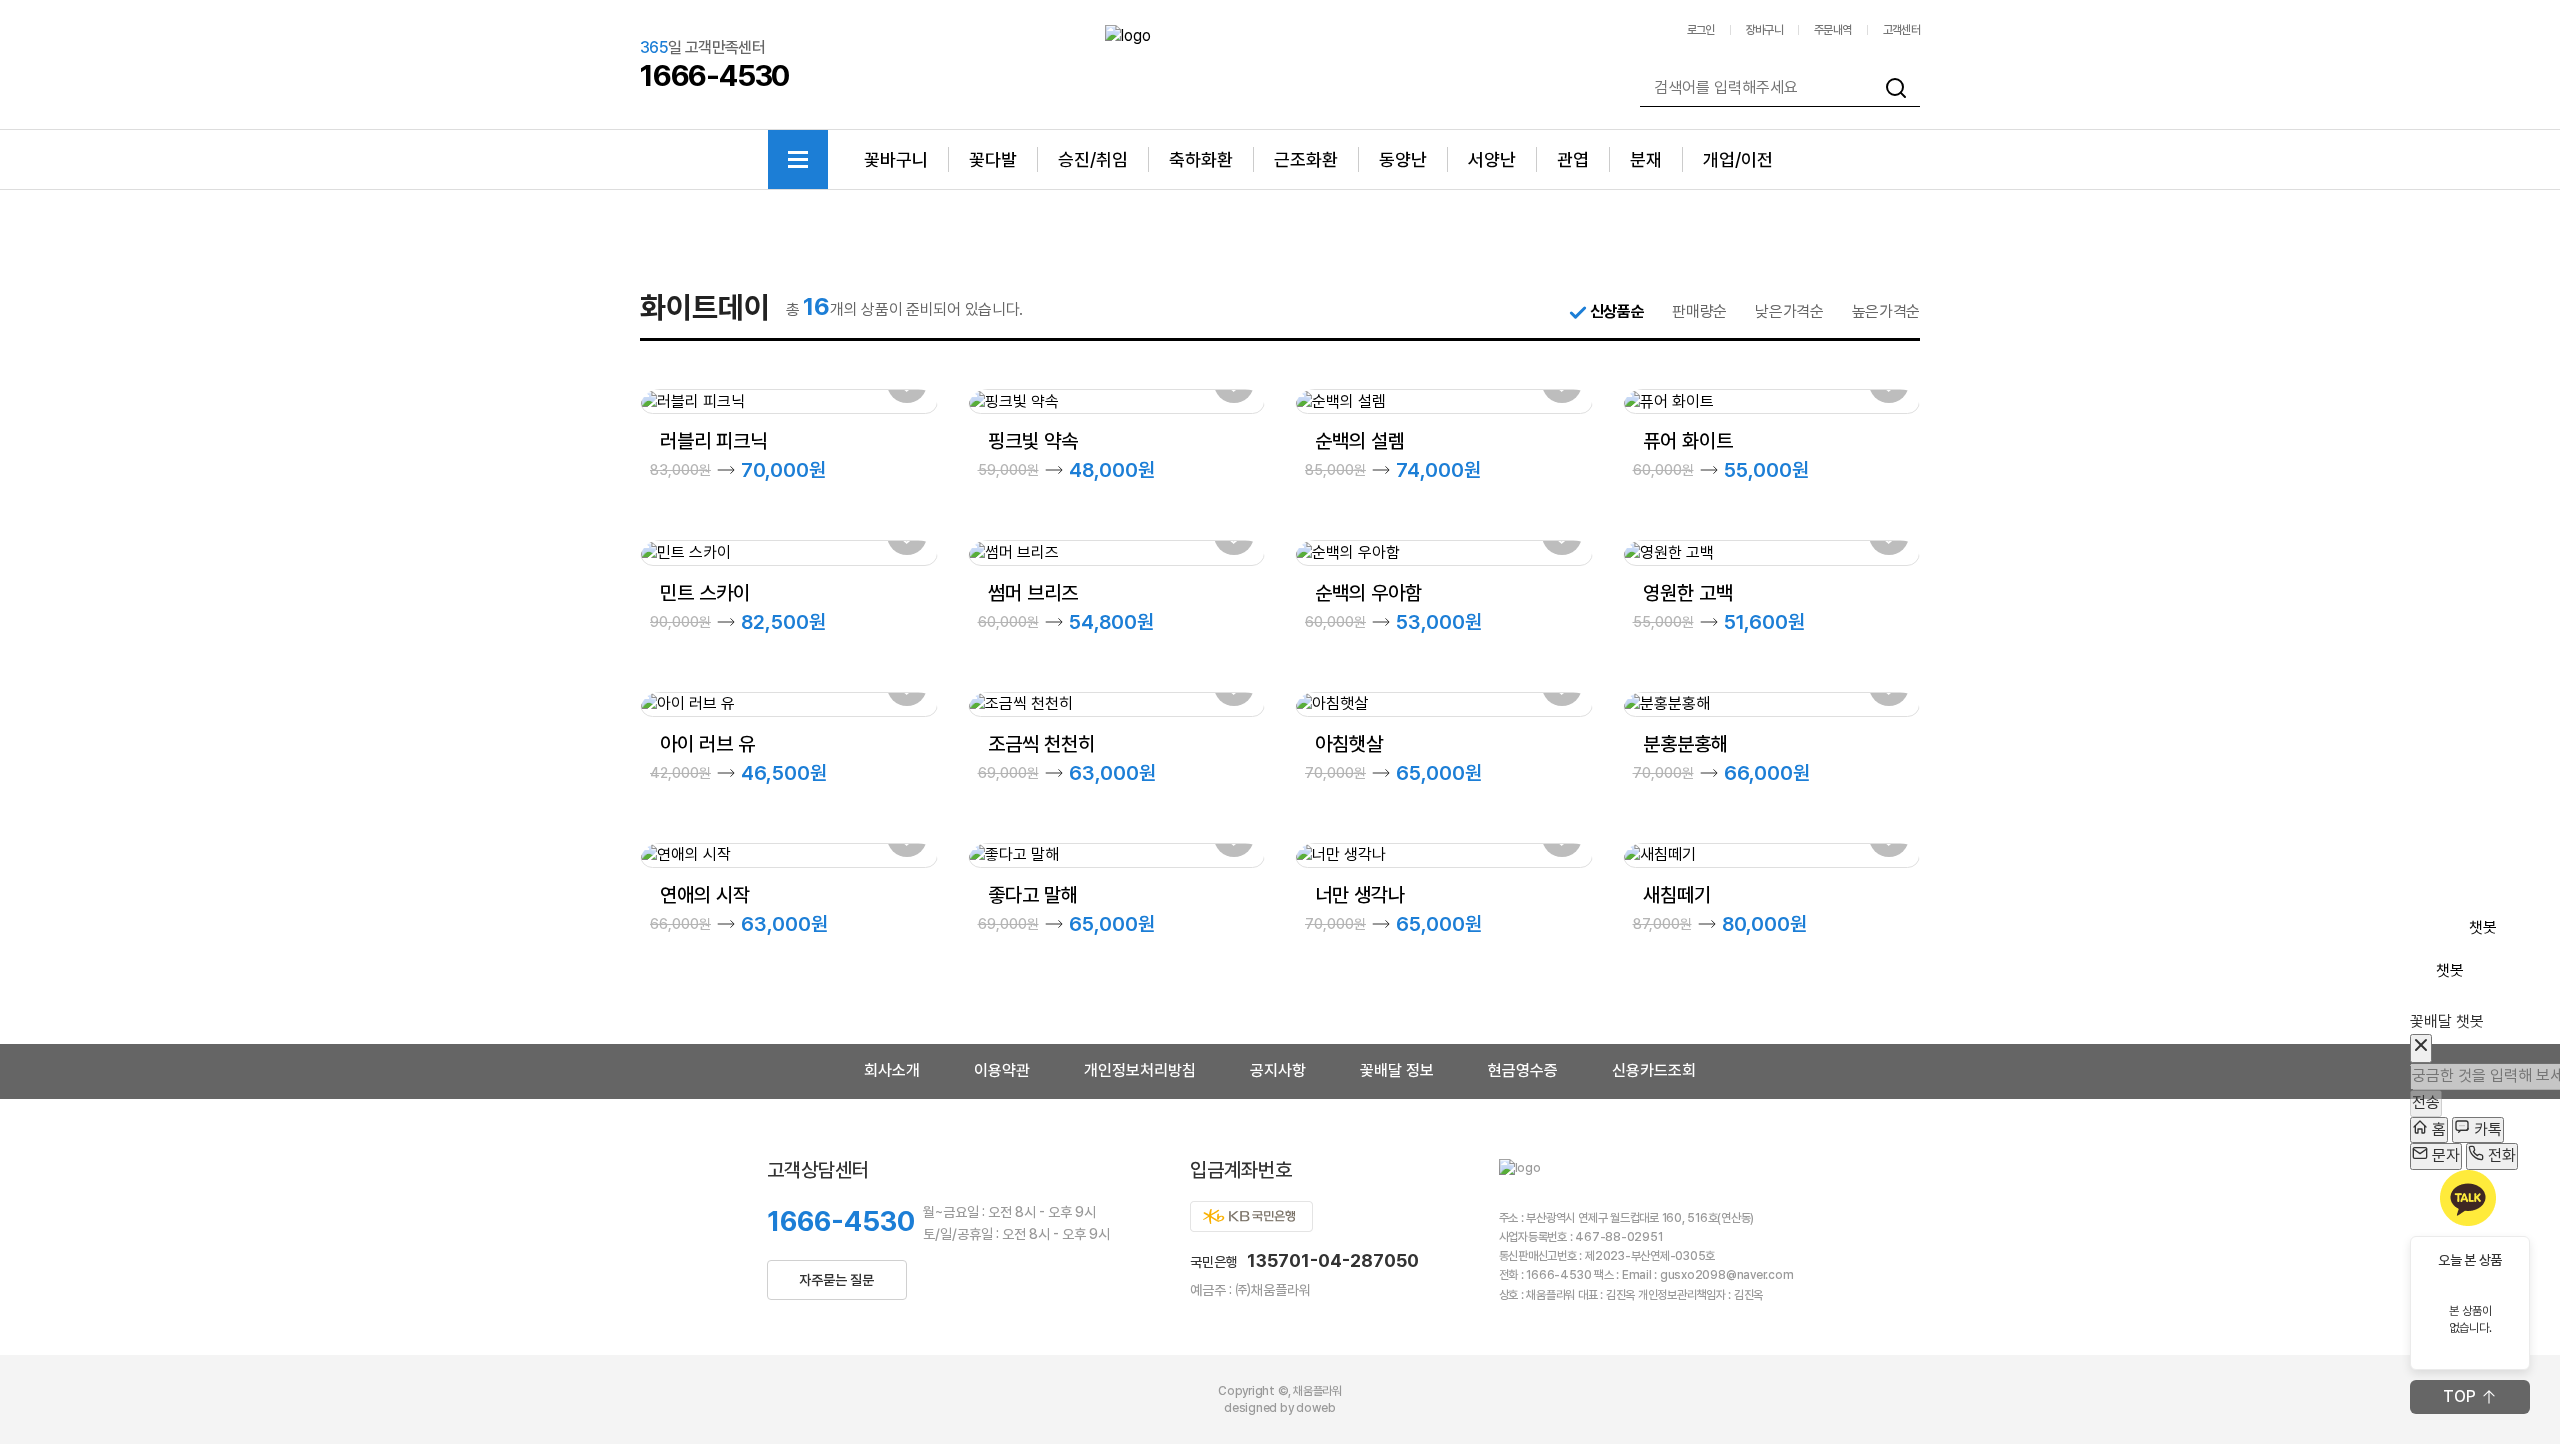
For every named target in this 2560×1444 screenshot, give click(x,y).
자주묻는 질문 (836, 1280)
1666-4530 (841, 1221)
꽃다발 (993, 159)
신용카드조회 (1654, 1070)
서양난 (1492, 159)
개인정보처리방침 (1140, 1070)
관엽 (1573, 159)
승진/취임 (1093, 159)
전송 (2426, 1102)
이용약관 (1002, 1070)
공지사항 (1278, 1070)
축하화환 (1201, 159)
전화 (2500, 1155)
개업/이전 (1738, 159)
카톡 (2486, 1129)
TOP (2459, 1396)
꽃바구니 (896, 159)
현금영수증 (1523, 1070)
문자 (2444, 1155)
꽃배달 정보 (1397, 1070)
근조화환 (1306, 159)
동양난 (1403, 159)
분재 (1646, 159)
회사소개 (892, 1070)
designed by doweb (1280, 1408)
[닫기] (2421, 1048)
